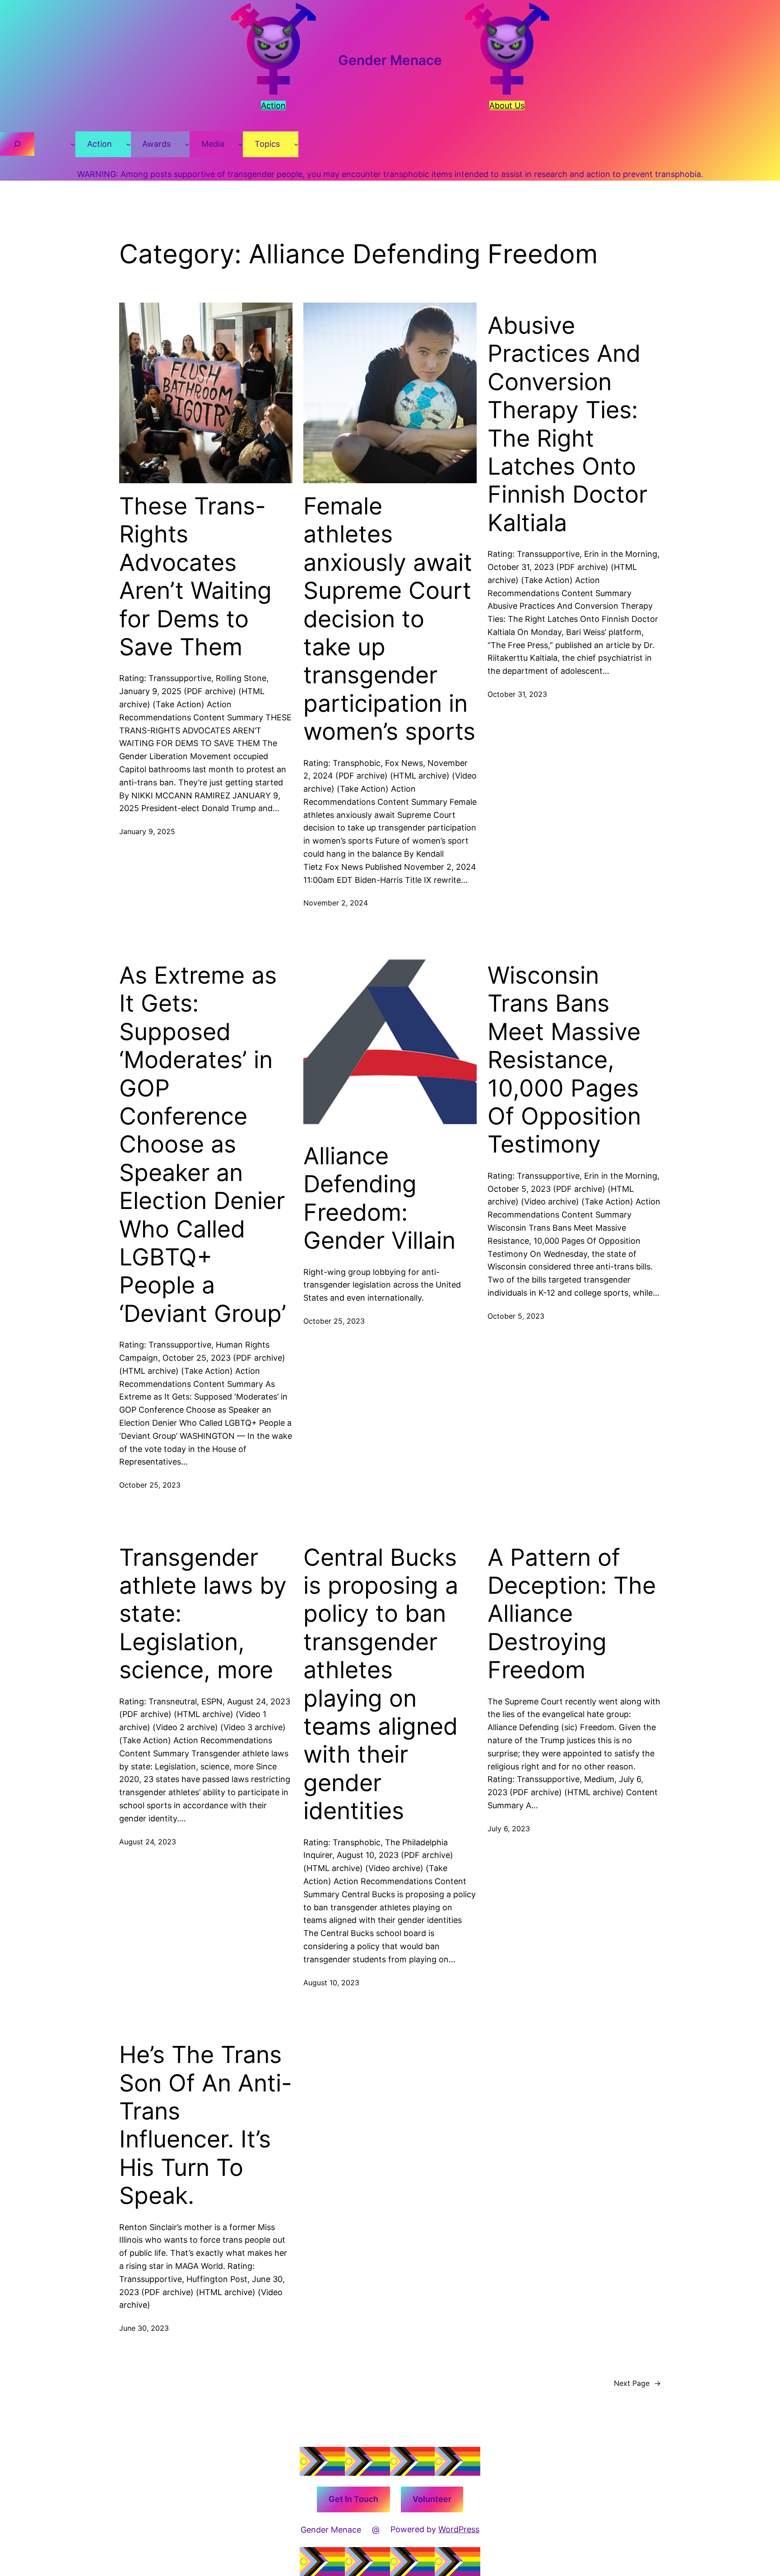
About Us (507, 105)
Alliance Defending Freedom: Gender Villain (379, 1198)
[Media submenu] (240, 144)
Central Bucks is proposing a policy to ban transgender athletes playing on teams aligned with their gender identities (381, 1685)
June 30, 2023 (144, 2328)
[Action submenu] (128, 144)
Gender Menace (390, 60)
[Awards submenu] (187, 144)
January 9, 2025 (147, 831)
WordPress (459, 2529)
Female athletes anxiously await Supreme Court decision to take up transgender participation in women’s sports (389, 619)
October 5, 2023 (516, 1316)
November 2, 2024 (336, 903)
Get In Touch (353, 2499)
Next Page (637, 2383)
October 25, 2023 (150, 1485)
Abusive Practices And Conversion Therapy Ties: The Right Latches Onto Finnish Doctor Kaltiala (567, 424)
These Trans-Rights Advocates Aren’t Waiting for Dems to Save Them (195, 577)
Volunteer (432, 2499)
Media (213, 144)
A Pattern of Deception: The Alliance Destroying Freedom (572, 1614)
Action (100, 144)
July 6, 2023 (509, 1829)
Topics (267, 144)
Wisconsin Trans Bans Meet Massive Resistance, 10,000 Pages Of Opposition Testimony (564, 1060)
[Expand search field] (17, 144)
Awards (156, 144)
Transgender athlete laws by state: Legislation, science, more (203, 1614)
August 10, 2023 (331, 1983)
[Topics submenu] (296, 144)
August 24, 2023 (148, 1842)
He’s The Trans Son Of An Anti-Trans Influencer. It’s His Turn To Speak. (206, 2125)
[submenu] (73, 144)
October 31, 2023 (517, 694)
